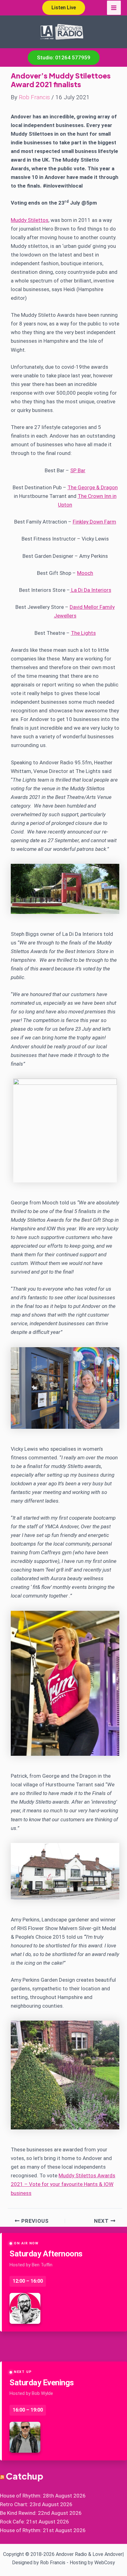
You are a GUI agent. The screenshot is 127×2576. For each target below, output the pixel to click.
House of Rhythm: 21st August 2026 (43, 2530)
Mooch (85, 573)
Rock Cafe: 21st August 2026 (35, 2522)
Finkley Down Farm (94, 522)
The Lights (83, 633)
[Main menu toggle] (114, 8)
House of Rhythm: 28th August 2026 (43, 2496)
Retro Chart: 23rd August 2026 (36, 2504)
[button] (64, 8)
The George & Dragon (93, 487)
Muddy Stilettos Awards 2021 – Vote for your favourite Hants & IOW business (63, 2184)
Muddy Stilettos (30, 220)
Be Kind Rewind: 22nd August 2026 (41, 2513)
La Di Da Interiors (91, 590)
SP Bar (78, 470)
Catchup (25, 2476)
